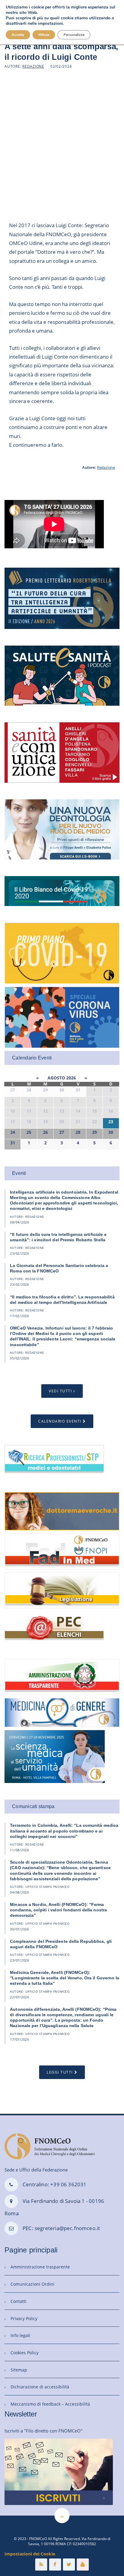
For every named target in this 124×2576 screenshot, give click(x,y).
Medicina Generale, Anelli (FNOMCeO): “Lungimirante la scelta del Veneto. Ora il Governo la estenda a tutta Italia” (65, 1978)
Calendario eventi (60, 1421)
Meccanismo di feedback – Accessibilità (50, 2404)
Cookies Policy (25, 2353)
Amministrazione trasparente (40, 2267)
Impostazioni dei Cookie (30, 2554)
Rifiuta (44, 35)
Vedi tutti (60, 1391)
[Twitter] (69, 2565)
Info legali (20, 2335)
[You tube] (83, 2565)
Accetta (18, 35)
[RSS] (41, 2565)
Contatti (19, 2301)
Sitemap (19, 2370)
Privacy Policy (24, 2318)
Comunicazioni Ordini (33, 2284)
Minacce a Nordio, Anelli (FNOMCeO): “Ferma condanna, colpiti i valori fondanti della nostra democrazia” (58, 1910)
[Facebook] (55, 2565)
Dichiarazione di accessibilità (40, 2387)
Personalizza (74, 35)
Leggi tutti (60, 2072)
